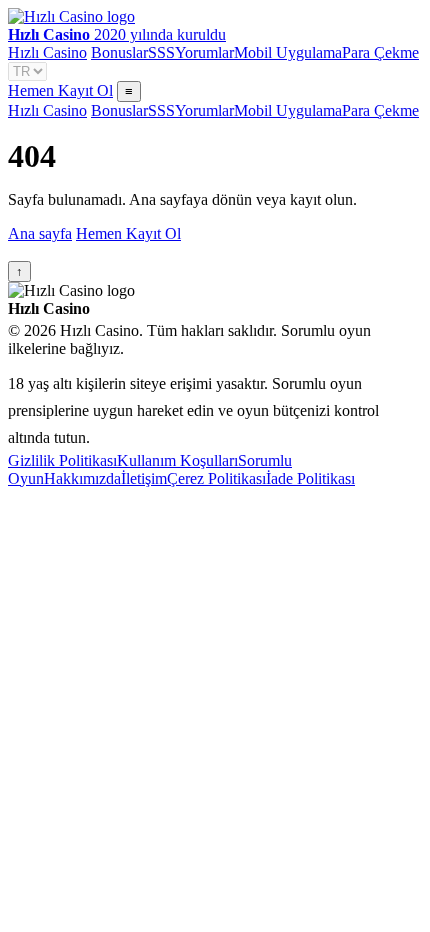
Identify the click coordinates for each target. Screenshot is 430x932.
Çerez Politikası (216, 478)
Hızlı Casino (47, 52)
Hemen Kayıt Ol (60, 90)
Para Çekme (380, 52)
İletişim (144, 478)
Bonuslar (119, 52)
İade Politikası (310, 478)
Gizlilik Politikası (62, 460)
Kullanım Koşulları (177, 460)
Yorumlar (204, 52)
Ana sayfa (40, 233)
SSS (161, 52)
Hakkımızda (82, 478)
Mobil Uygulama (288, 52)
